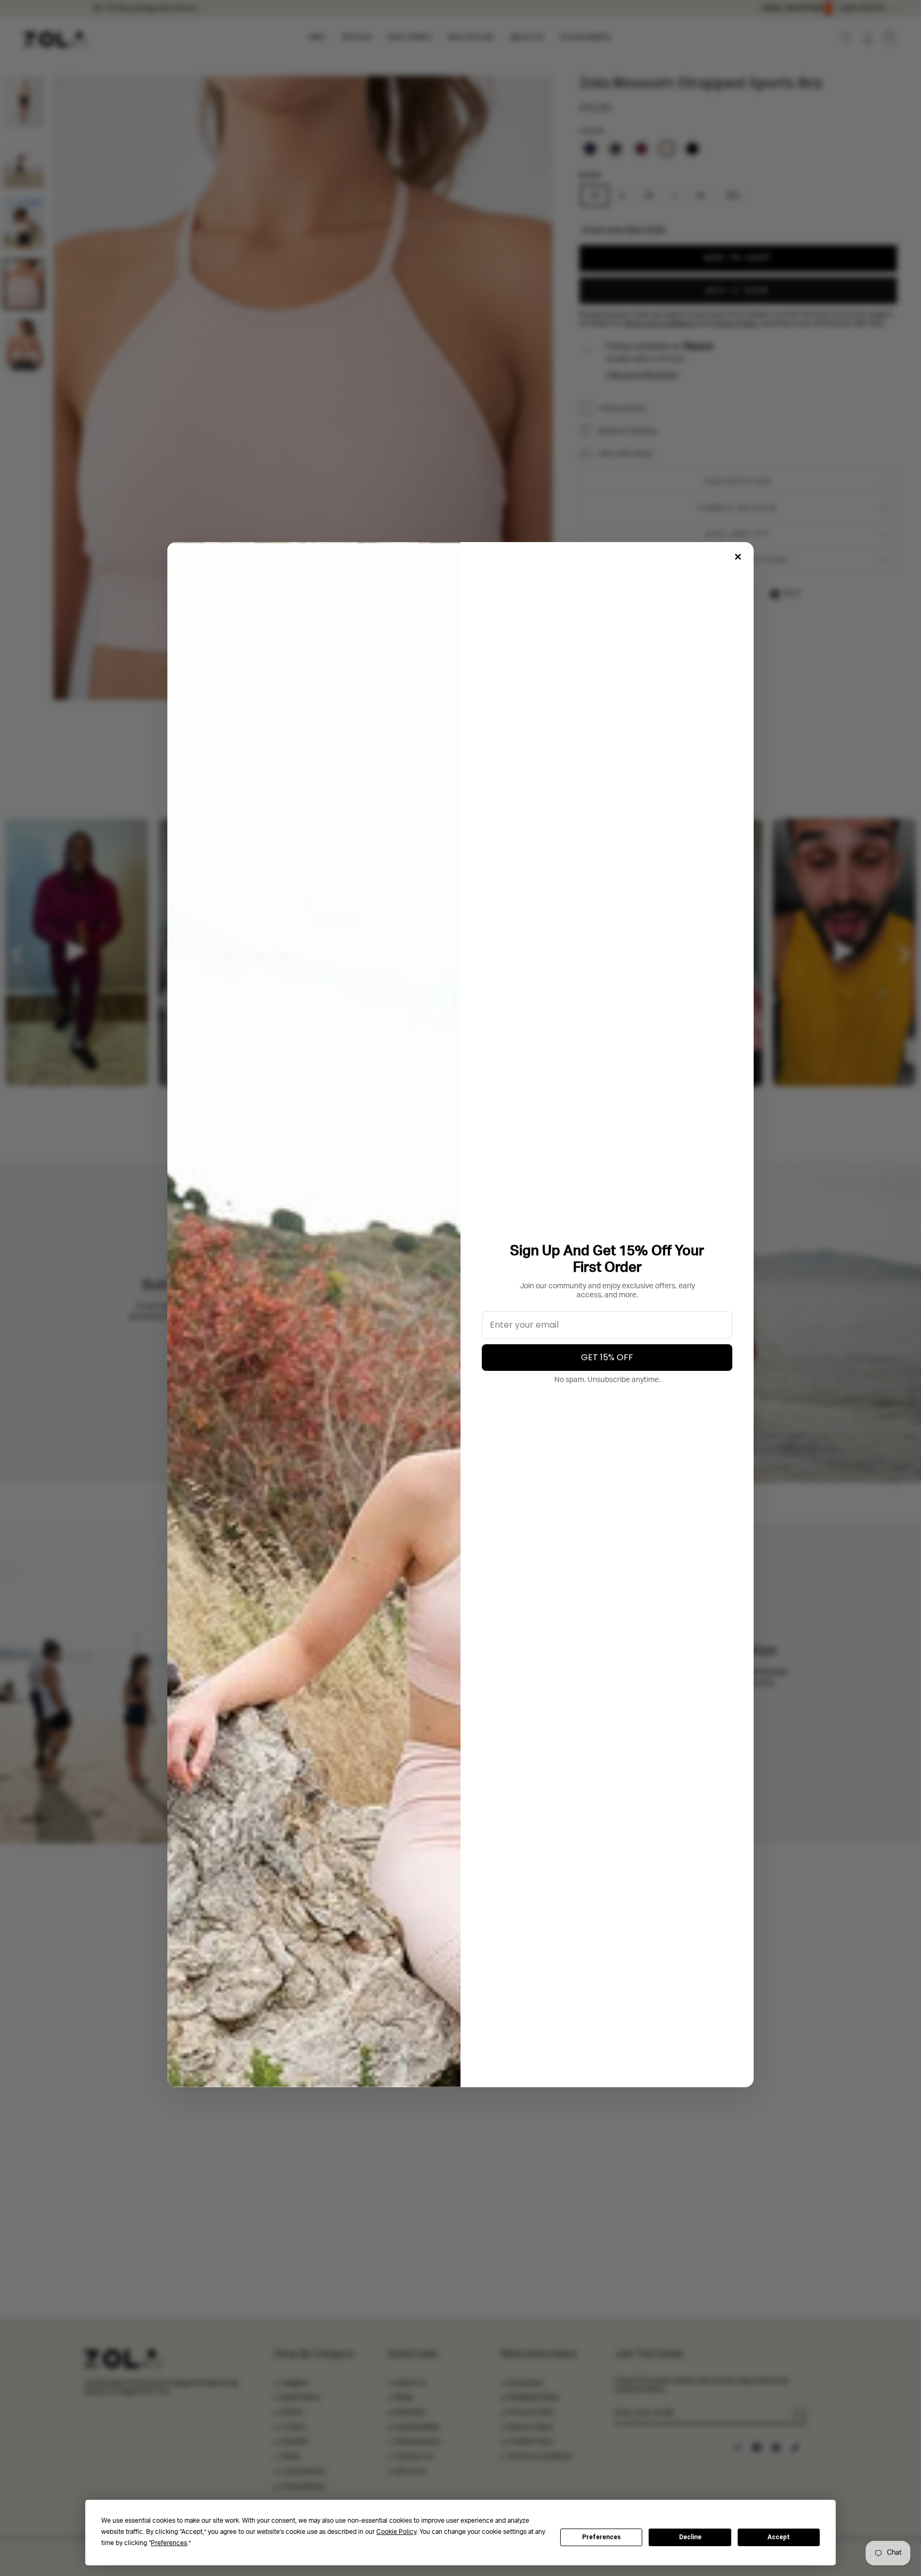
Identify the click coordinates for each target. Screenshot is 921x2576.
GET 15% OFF (607, 1357)
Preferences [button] (169, 2543)
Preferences (601, 2537)
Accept (779, 2537)
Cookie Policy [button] (396, 2532)
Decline (690, 2537)
